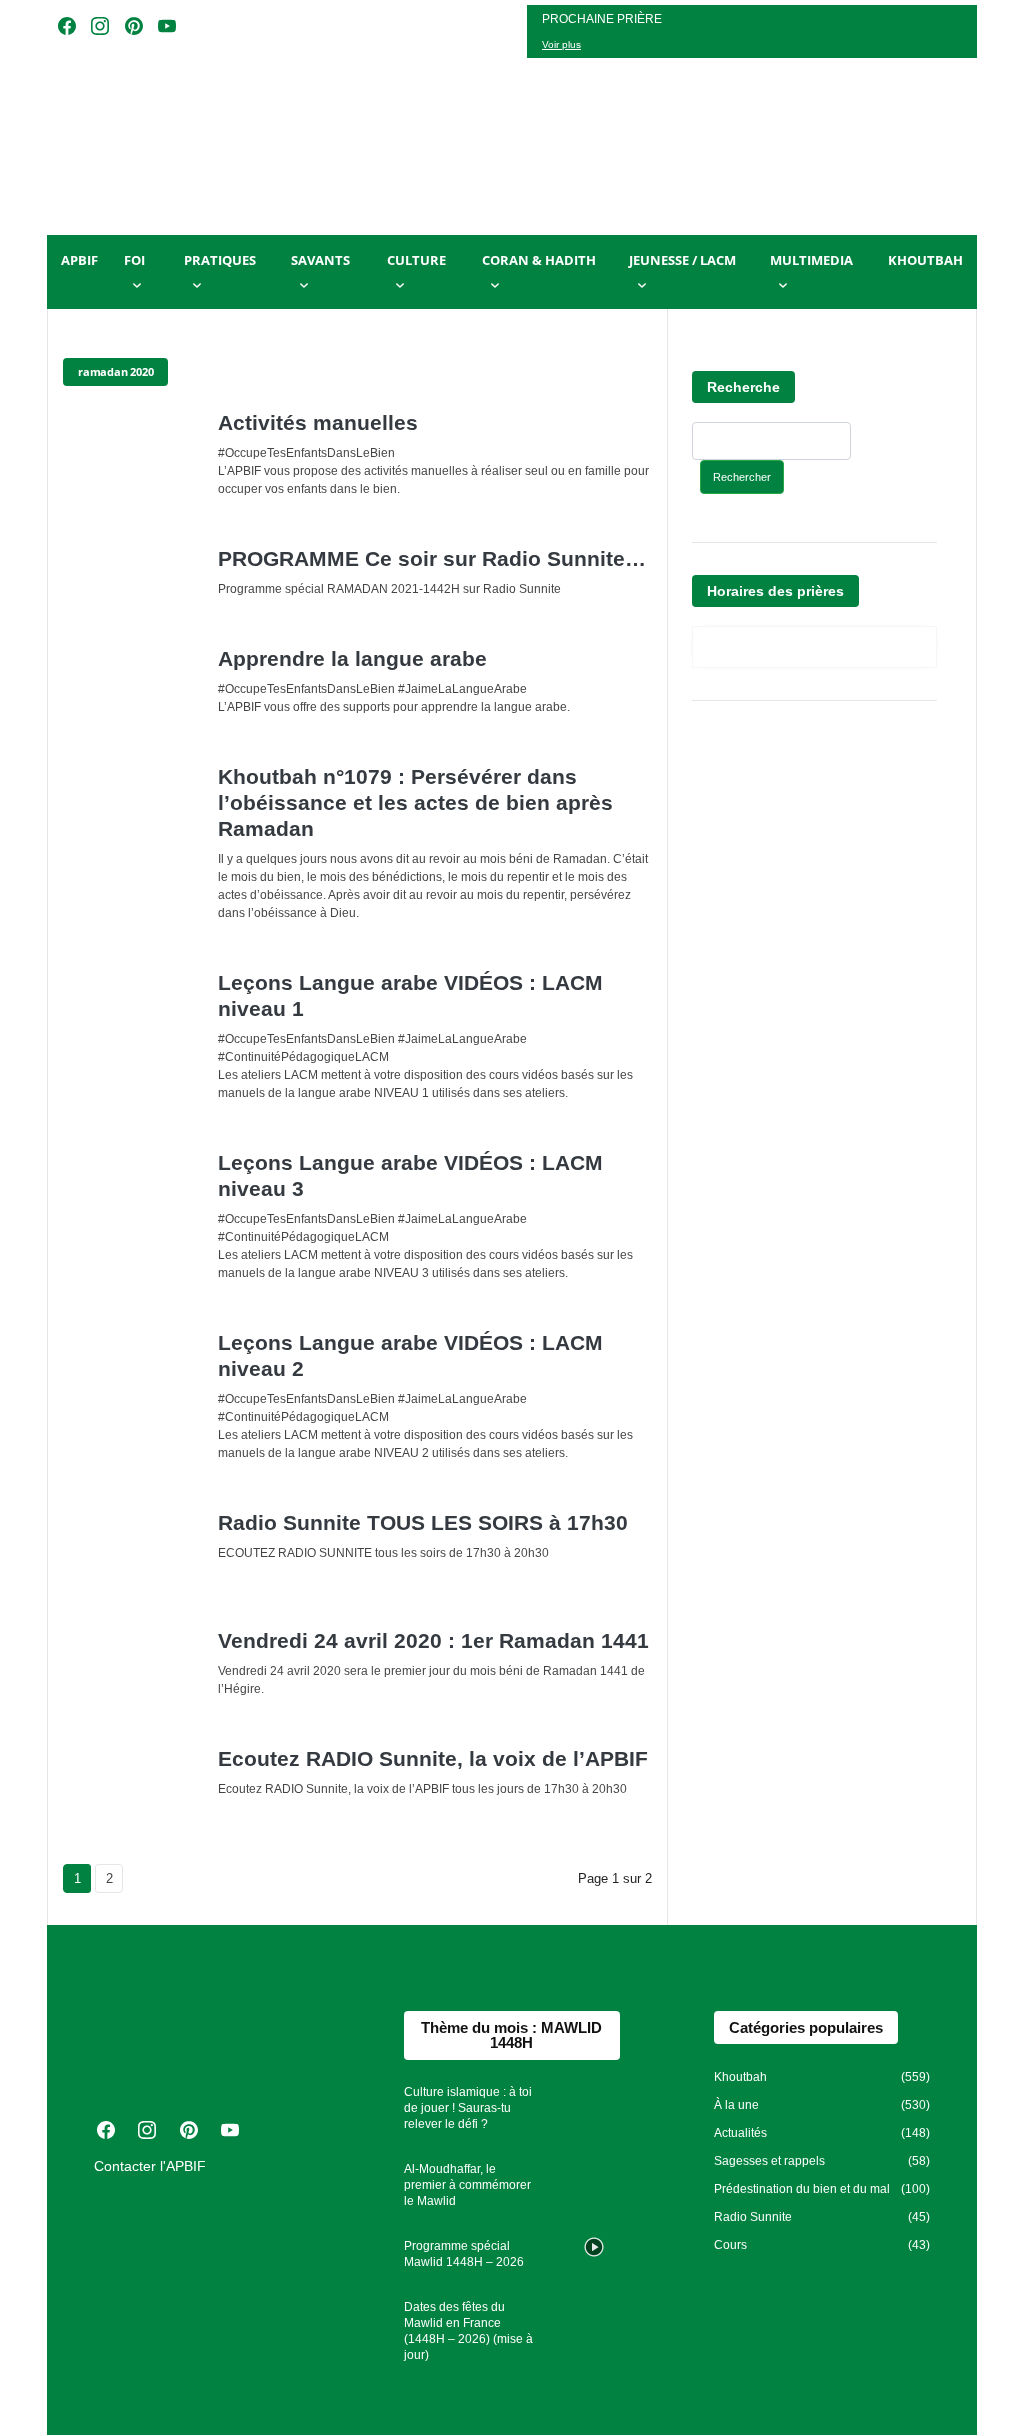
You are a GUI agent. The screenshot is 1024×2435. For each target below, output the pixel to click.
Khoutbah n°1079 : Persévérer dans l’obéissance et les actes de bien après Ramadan (415, 802)
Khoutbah (925, 260)
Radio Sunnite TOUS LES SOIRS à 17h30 (423, 1522)
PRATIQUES (220, 260)
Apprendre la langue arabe (352, 658)
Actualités (740, 2133)
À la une (736, 2105)
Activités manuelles (318, 422)
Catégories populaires (806, 2027)
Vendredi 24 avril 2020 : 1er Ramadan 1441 (433, 1640)
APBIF (79, 260)
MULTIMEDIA (811, 260)
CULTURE (416, 260)
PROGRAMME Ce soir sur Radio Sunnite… (432, 558)
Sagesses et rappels (769, 2161)
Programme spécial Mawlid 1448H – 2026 (464, 2254)
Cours (730, 2245)
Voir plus (561, 44)
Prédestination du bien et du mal (802, 2189)
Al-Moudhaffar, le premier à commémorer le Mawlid (467, 2185)
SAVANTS (320, 260)
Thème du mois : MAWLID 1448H (511, 2035)
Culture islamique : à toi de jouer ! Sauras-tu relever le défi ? (468, 2108)
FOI (134, 260)
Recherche (743, 387)
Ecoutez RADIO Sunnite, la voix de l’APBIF (433, 1758)
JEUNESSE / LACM (682, 260)
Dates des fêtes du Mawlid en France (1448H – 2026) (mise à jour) (468, 2331)
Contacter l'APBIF (150, 2166)
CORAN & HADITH (539, 260)
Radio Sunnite (753, 2217)
